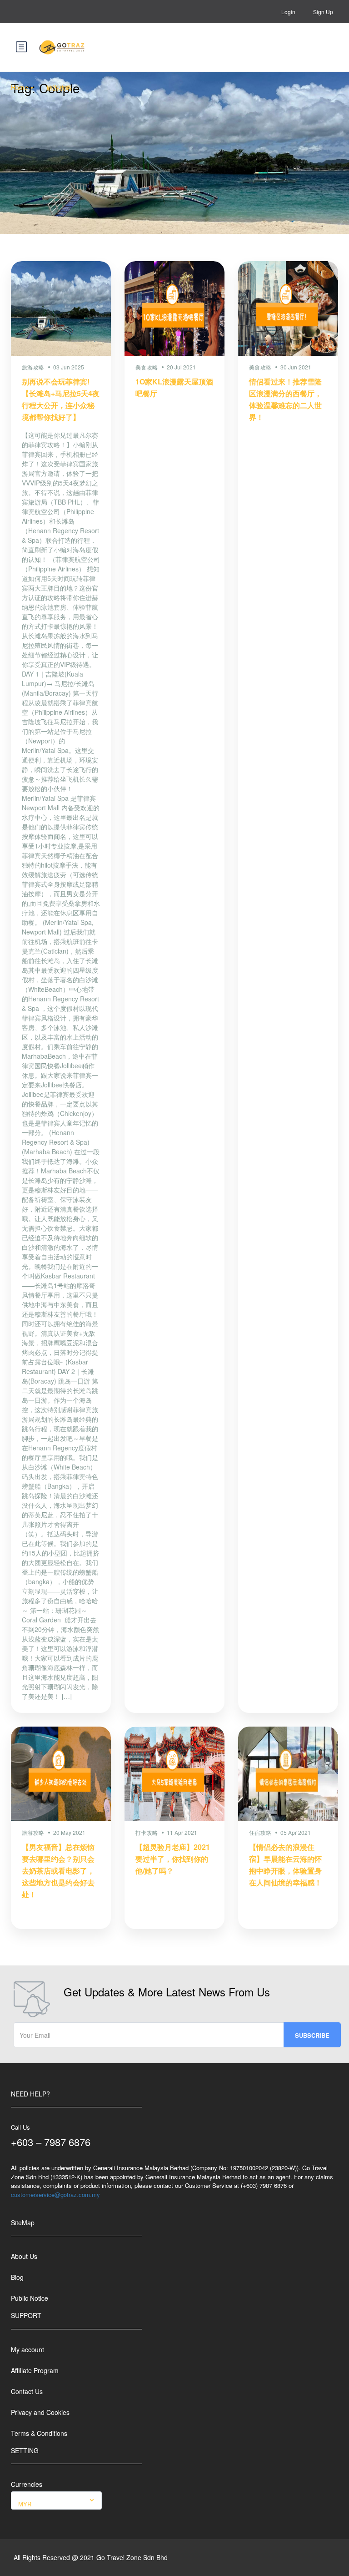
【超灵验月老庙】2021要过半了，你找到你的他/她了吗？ (173, 1859)
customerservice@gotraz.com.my (55, 2195)
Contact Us (27, 2391)
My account (27, 2349)
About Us (24, 2256)
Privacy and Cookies (40, 2412)
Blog (17, 2277)
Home (20, 87)
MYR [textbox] (25, 2504)
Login (288, 12)
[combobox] (56, 2500)
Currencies (27, 2484)
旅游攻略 (59, 87)
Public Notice (30, 2298)
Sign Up (323, 12)
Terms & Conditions (39, 2433)
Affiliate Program (35, 2370)
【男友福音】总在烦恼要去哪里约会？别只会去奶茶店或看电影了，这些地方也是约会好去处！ (58, 1871)
